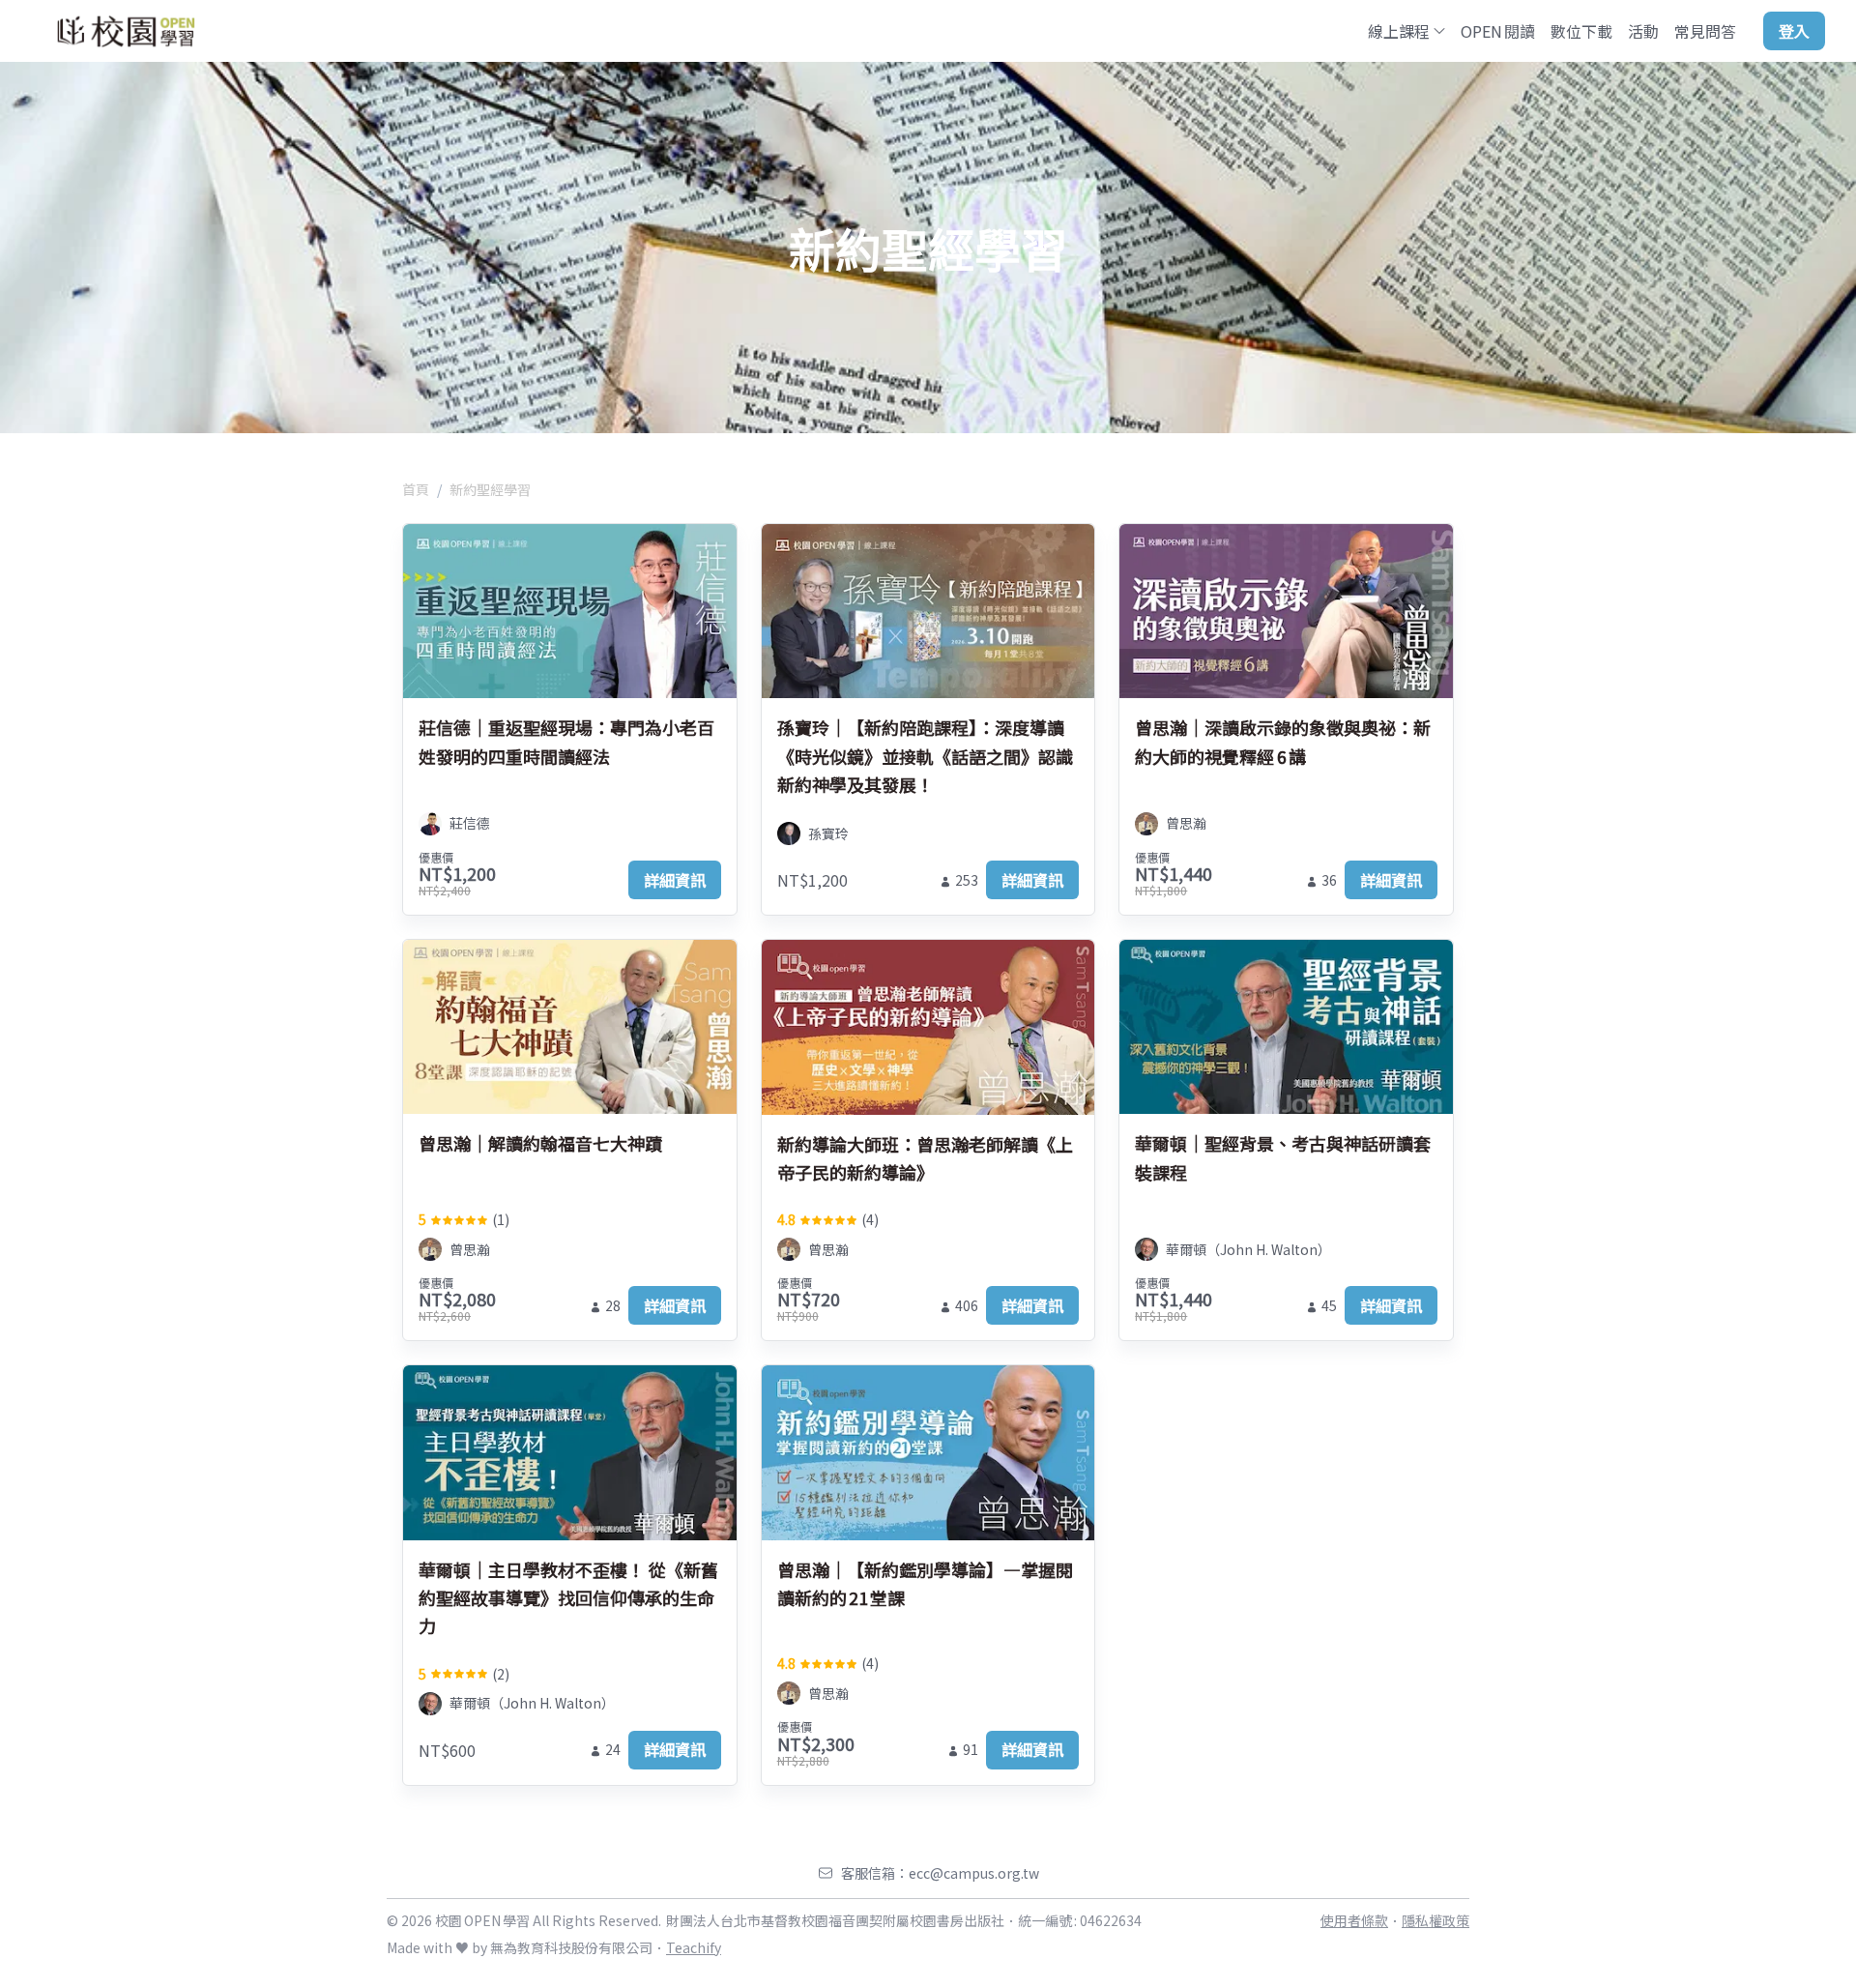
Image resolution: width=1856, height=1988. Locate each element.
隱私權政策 (1435, 1920)
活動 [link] (1643, 31)
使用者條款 (1354, 1920)
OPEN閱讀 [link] (1498, 31)
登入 (1794, 31)
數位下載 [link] (1581, 31)
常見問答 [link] (1705, 31)
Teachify (694, 1947)
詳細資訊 (675, 880)
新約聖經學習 (490, 489)
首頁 (416, 489)
